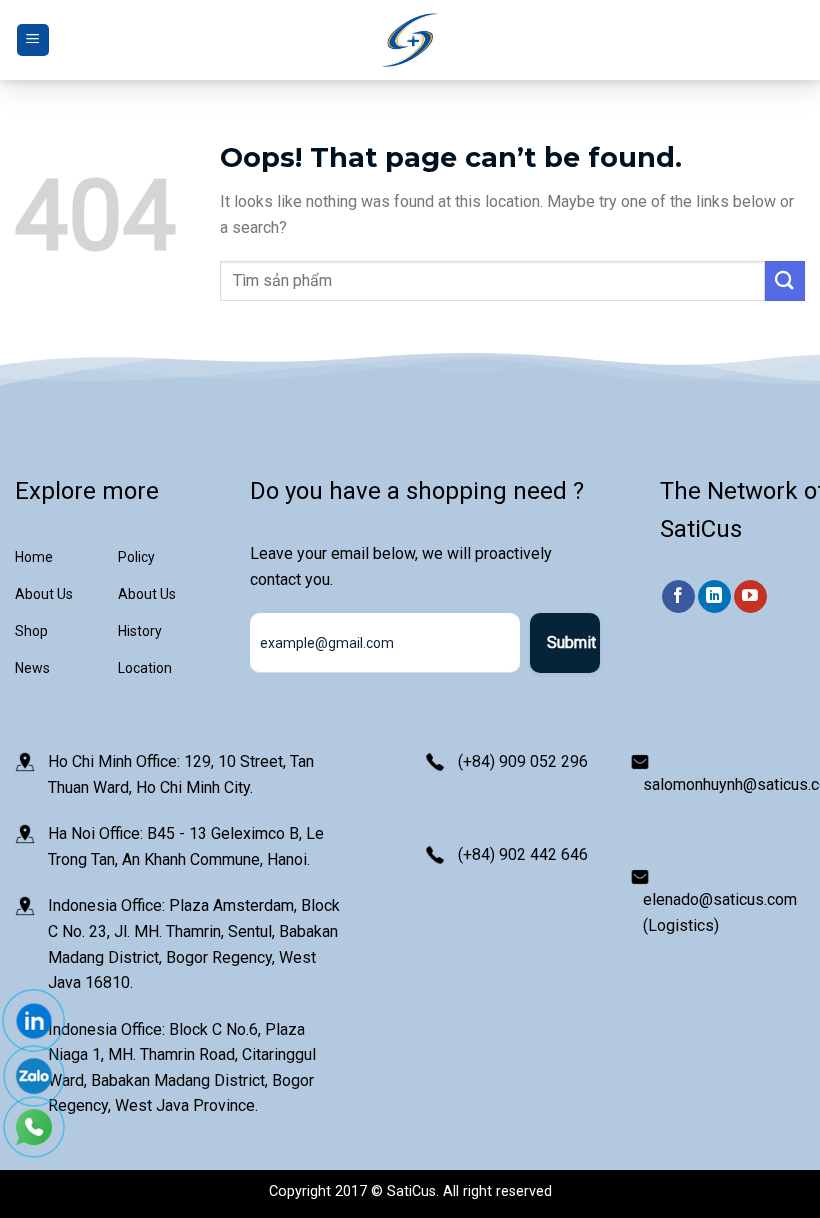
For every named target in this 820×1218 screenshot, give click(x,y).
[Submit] (785, 280)
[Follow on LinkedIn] (714, 597)
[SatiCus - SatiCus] (410, 40)
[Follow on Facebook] (678, 597)
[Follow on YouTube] (750, 597)
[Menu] (33, 40)
